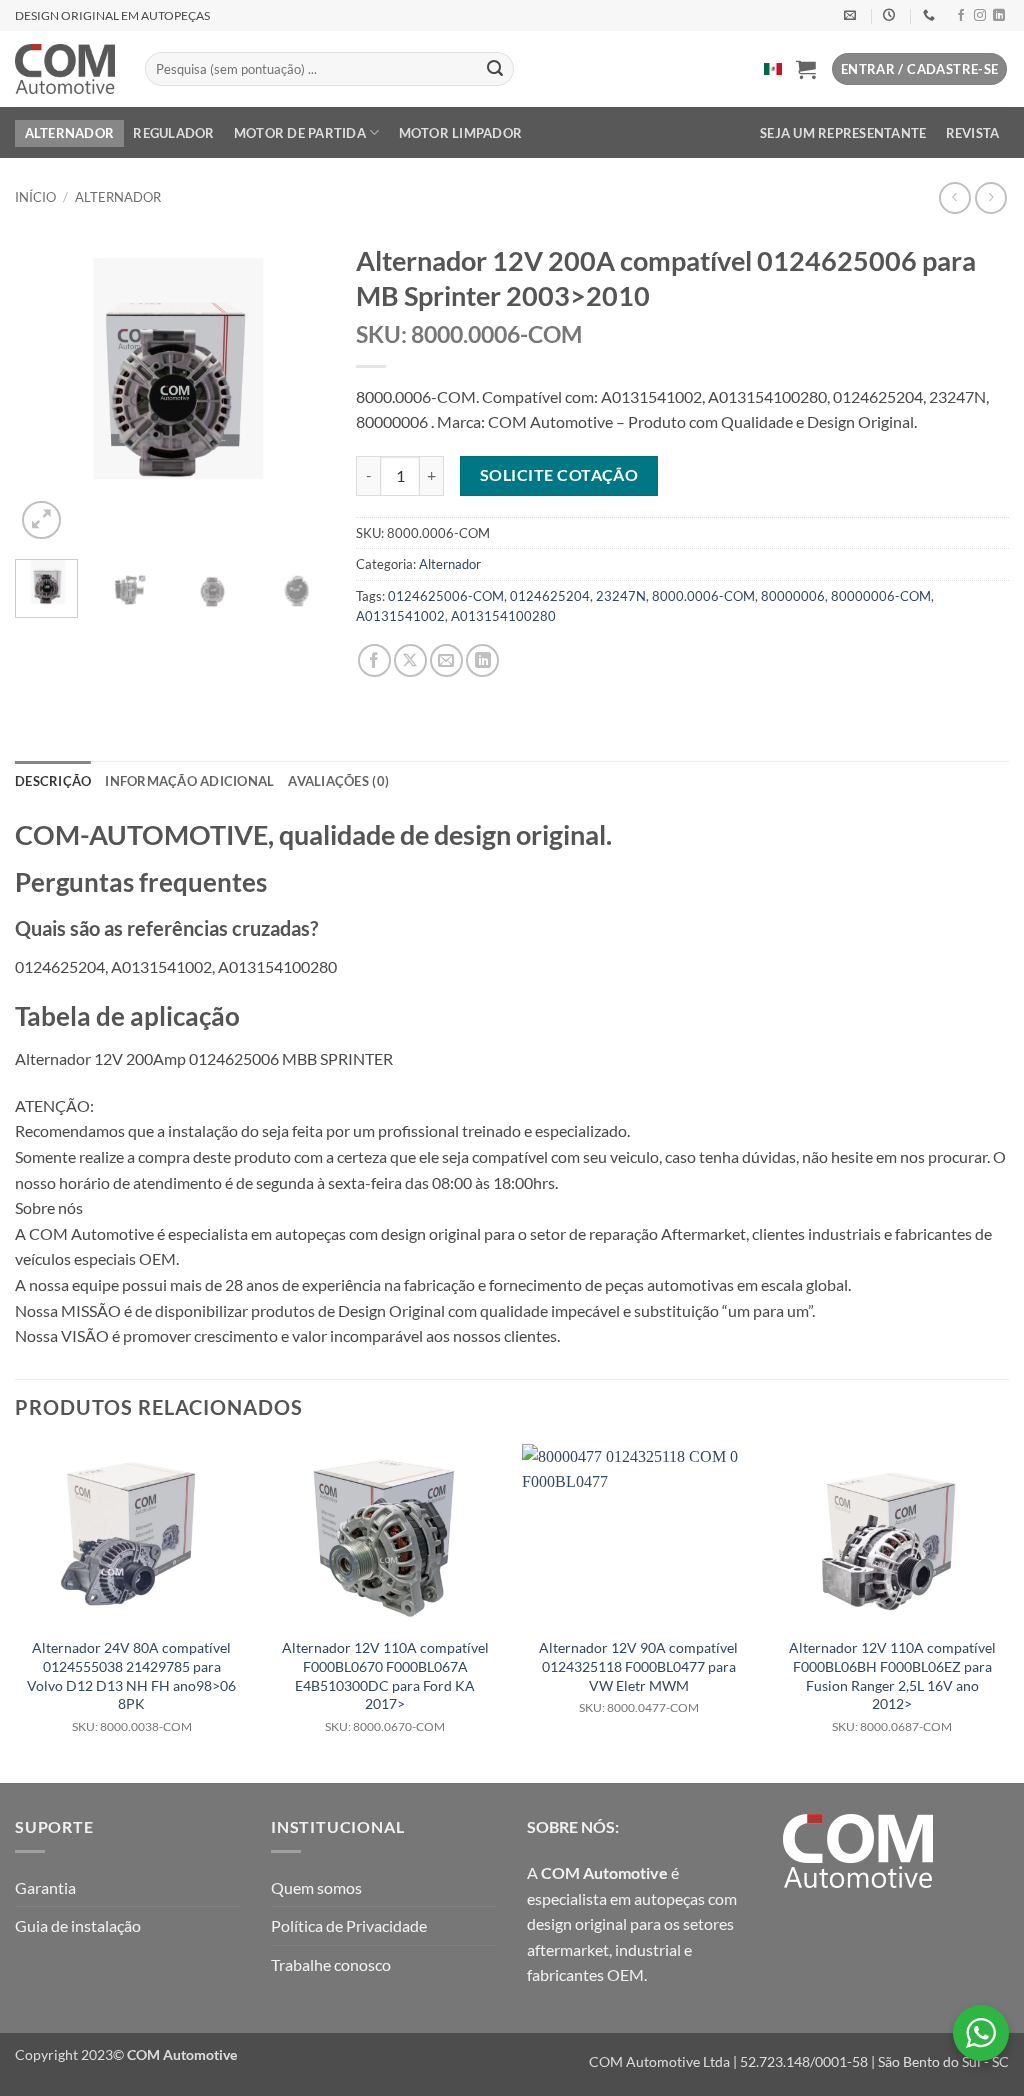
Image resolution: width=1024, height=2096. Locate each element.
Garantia (45, 1887)
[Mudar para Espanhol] (773, 69)
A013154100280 (503, 616)
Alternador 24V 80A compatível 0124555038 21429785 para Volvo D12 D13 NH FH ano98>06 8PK (131, 1686)
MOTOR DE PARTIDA (300, 133)
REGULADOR (173, 133)
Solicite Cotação (559, 475)
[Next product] (954, 197)
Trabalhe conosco (331, 1964)
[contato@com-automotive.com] (852, 15)
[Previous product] (990, 197)
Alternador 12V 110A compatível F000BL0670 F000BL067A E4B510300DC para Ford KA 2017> (385, 1686)
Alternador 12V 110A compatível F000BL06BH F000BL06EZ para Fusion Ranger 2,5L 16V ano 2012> (892, 1686)
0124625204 (550, 596)
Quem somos (316, 1887)
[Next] (295, 389)
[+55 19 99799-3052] (931, 15)
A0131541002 (400, 616)
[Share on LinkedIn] (482, 660)
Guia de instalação (78, 1925)
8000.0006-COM (703, 596)
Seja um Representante (843, 133)
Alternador (118, 197)
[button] (806, 69)
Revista (973, 133)
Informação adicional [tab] (189, 781)
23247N (621, 596)
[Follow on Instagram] (980, 16)
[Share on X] (410, 660)
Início (35, 197)
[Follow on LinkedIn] (999, 16)
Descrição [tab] (53, 781)
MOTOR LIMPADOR (461, 133)
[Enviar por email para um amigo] (446, 660)
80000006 (793, 596)
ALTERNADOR (70, 133)
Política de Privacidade (349, 1925)
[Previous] (46, 389)
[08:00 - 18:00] (891, 15)
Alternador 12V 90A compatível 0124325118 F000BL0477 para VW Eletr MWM (638, 1677)
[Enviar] (495, 69)
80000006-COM (881, 596)
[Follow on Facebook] (961, 16)
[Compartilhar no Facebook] (374, 660)
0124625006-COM (446, 596)
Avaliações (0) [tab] (338, 781)
